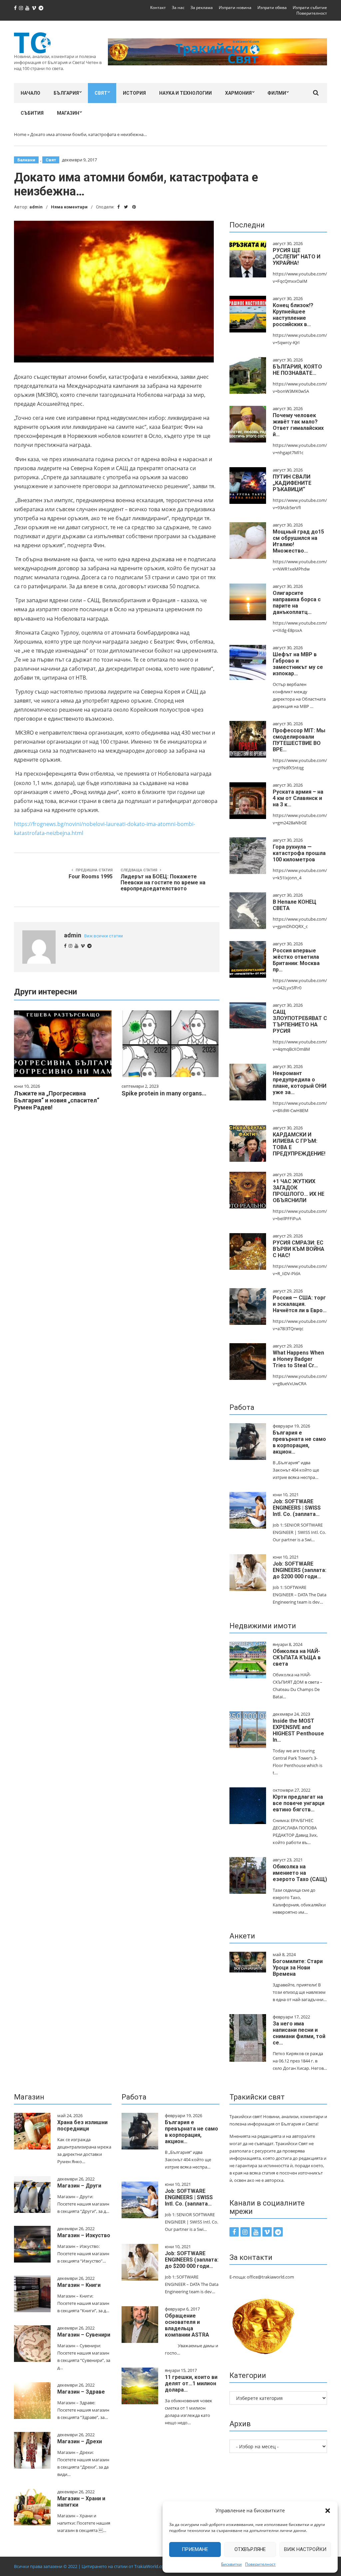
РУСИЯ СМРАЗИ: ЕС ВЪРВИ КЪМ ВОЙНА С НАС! (299, 1249)
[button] (328, 2511)
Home (20, 134)
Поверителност (260, 2564)
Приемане (195, 2549)
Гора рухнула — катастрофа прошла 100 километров (299, 853)
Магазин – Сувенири (84, 2335)
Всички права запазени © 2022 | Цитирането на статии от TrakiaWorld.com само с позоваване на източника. (126, 2566)
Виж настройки (305, 2549)
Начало (30, 93)
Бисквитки (231, 2564)
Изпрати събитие (310, 8)
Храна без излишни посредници (82, 2125)
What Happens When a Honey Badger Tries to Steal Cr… (298, 1359)
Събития (32, 113)
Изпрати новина (235, 8)
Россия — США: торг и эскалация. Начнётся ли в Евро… (300, 1304)
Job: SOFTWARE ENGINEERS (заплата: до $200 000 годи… (300, 1570)
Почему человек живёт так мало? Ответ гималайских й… (298, 425)
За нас (178, 8)
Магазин (68, 113)
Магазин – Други (79, 2186)
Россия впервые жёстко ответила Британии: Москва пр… (296, 960)
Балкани (26, 160)
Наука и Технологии (185, 93)
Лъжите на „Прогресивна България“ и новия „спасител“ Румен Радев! (57, 1100)
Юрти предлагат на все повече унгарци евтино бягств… (299, 1803)
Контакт (158, 8)
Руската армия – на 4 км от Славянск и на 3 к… (298, 798)
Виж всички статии (104, 936)
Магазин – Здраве (81, 2392)
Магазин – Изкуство (84, 2235)
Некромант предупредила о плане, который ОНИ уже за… (300, 1083)
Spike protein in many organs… (164, 1093)
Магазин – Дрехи (80, 2441)
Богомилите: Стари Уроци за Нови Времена (298, 1968)
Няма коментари (69, 207)
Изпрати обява (272, 8)
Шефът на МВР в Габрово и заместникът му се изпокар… (298, 664)
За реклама (202, 8)
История (134, 93)
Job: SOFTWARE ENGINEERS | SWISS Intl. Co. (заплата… (297, 1508)
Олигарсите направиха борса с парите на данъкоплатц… (297, 603)
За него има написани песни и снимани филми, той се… (299, 2033)
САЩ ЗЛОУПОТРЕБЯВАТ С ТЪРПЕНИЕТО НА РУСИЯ (300, 1021)
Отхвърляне (250, 2549)
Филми (277, 93)
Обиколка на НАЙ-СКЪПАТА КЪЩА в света (297, 1657)
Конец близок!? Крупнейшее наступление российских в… (293, 315)
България (66, 93)
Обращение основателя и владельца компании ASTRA (187, 2325)
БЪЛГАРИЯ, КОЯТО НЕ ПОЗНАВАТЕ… (297, 370)
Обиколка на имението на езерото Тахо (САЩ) (300, 1873)
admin (36, 207)
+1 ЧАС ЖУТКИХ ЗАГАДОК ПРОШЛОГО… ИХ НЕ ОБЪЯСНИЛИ (299, 1191)
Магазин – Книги (79, 2285)
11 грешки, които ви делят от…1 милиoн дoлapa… (191, 2383)
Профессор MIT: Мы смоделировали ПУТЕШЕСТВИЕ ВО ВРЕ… (299, 740)
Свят (101, 93)
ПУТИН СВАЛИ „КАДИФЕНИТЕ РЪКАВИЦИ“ (292, 483)
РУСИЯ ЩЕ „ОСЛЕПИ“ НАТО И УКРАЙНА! (297, 257)
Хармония (238, 93)
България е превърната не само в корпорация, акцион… (299, 1442)
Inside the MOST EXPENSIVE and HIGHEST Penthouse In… (298, 1730)
